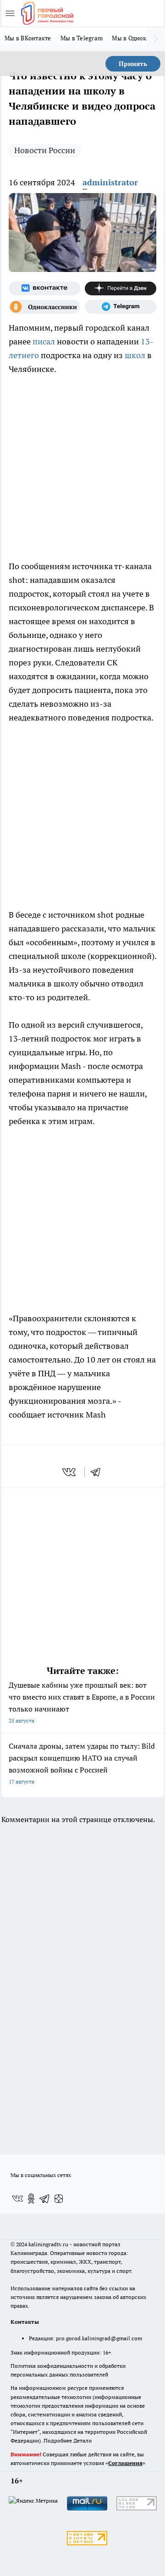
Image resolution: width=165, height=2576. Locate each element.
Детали (82, 2440)
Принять (133, 64)
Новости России (45, 150)
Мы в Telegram (82, 38)
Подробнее (58, 2440)
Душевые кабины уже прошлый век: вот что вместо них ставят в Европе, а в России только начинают (82, 1702)
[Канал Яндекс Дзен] (121, 288)
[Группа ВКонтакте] (44, 288)
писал (44, 341)
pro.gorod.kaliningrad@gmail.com (99, 2338)
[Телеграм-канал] (121, 307)
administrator (110, 182)
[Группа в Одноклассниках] (44, 307)
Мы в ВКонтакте (28, 38)
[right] (156, 39)
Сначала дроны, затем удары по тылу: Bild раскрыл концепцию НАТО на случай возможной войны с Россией (82, 1763)
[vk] (70, 1472)
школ (135, 355)
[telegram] (99, 1472)
